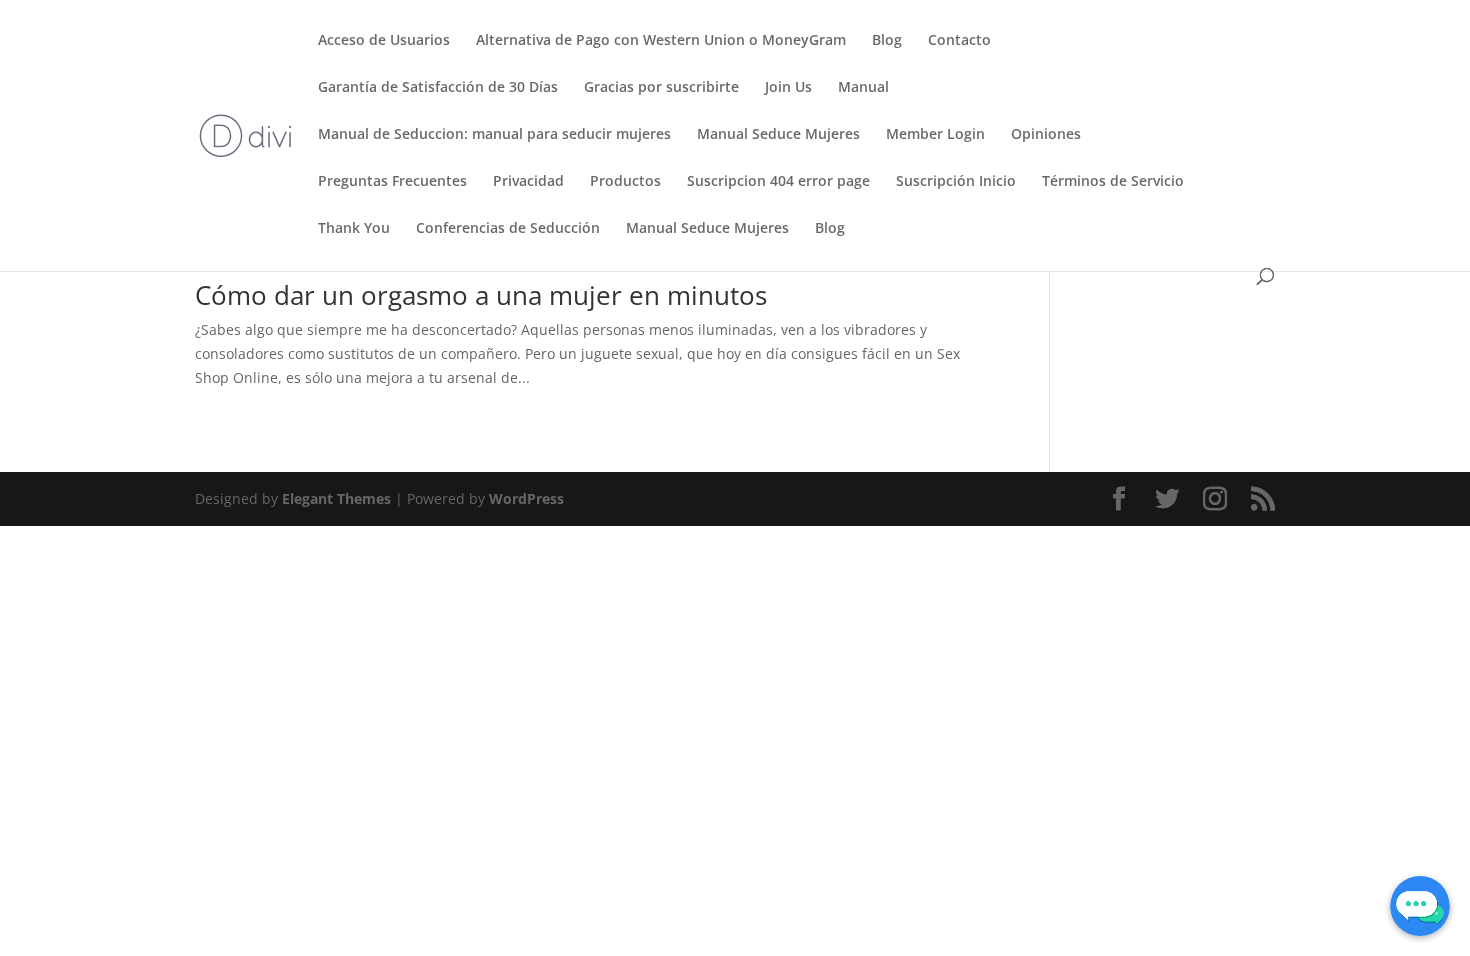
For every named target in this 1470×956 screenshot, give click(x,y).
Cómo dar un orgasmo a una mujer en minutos (481, 295)
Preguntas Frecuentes (392, 182)
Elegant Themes (336, 498)
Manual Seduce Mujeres (778, 135)
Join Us (788, 88)
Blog (887, 41)
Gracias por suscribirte (661, 88)
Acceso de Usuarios (384, 41)
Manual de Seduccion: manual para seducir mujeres (494, 135)
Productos (625, 182)
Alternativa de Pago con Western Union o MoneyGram (661, 41)
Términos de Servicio (1113, 182)
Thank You (354, 229)
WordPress (526, 498)
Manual (863, 88)
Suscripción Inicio (956, 182)
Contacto (959, 41)
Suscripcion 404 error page (778, 182)
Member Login (935, 135)
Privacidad (528, 182)
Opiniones (1046, 135)
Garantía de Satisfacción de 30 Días (438, 88)
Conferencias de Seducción (508, 229)
